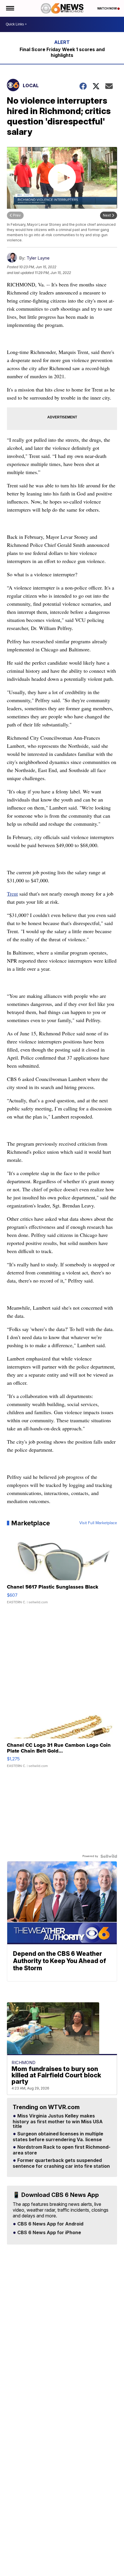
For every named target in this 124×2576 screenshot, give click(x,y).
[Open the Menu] (10, 8)
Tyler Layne (38, 258)
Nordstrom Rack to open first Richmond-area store (62, 2150)
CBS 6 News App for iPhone (49, 2233)
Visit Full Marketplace (98, 1523)
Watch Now (107, 8)
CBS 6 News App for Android (50, 2224)
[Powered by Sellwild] (109, 1856)
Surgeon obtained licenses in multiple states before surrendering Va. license (58, 2137)
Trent (12, 894)
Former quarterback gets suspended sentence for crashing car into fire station (61, 2163)
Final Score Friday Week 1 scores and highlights (62, 52)
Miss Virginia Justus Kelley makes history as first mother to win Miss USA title (58, 2121)
